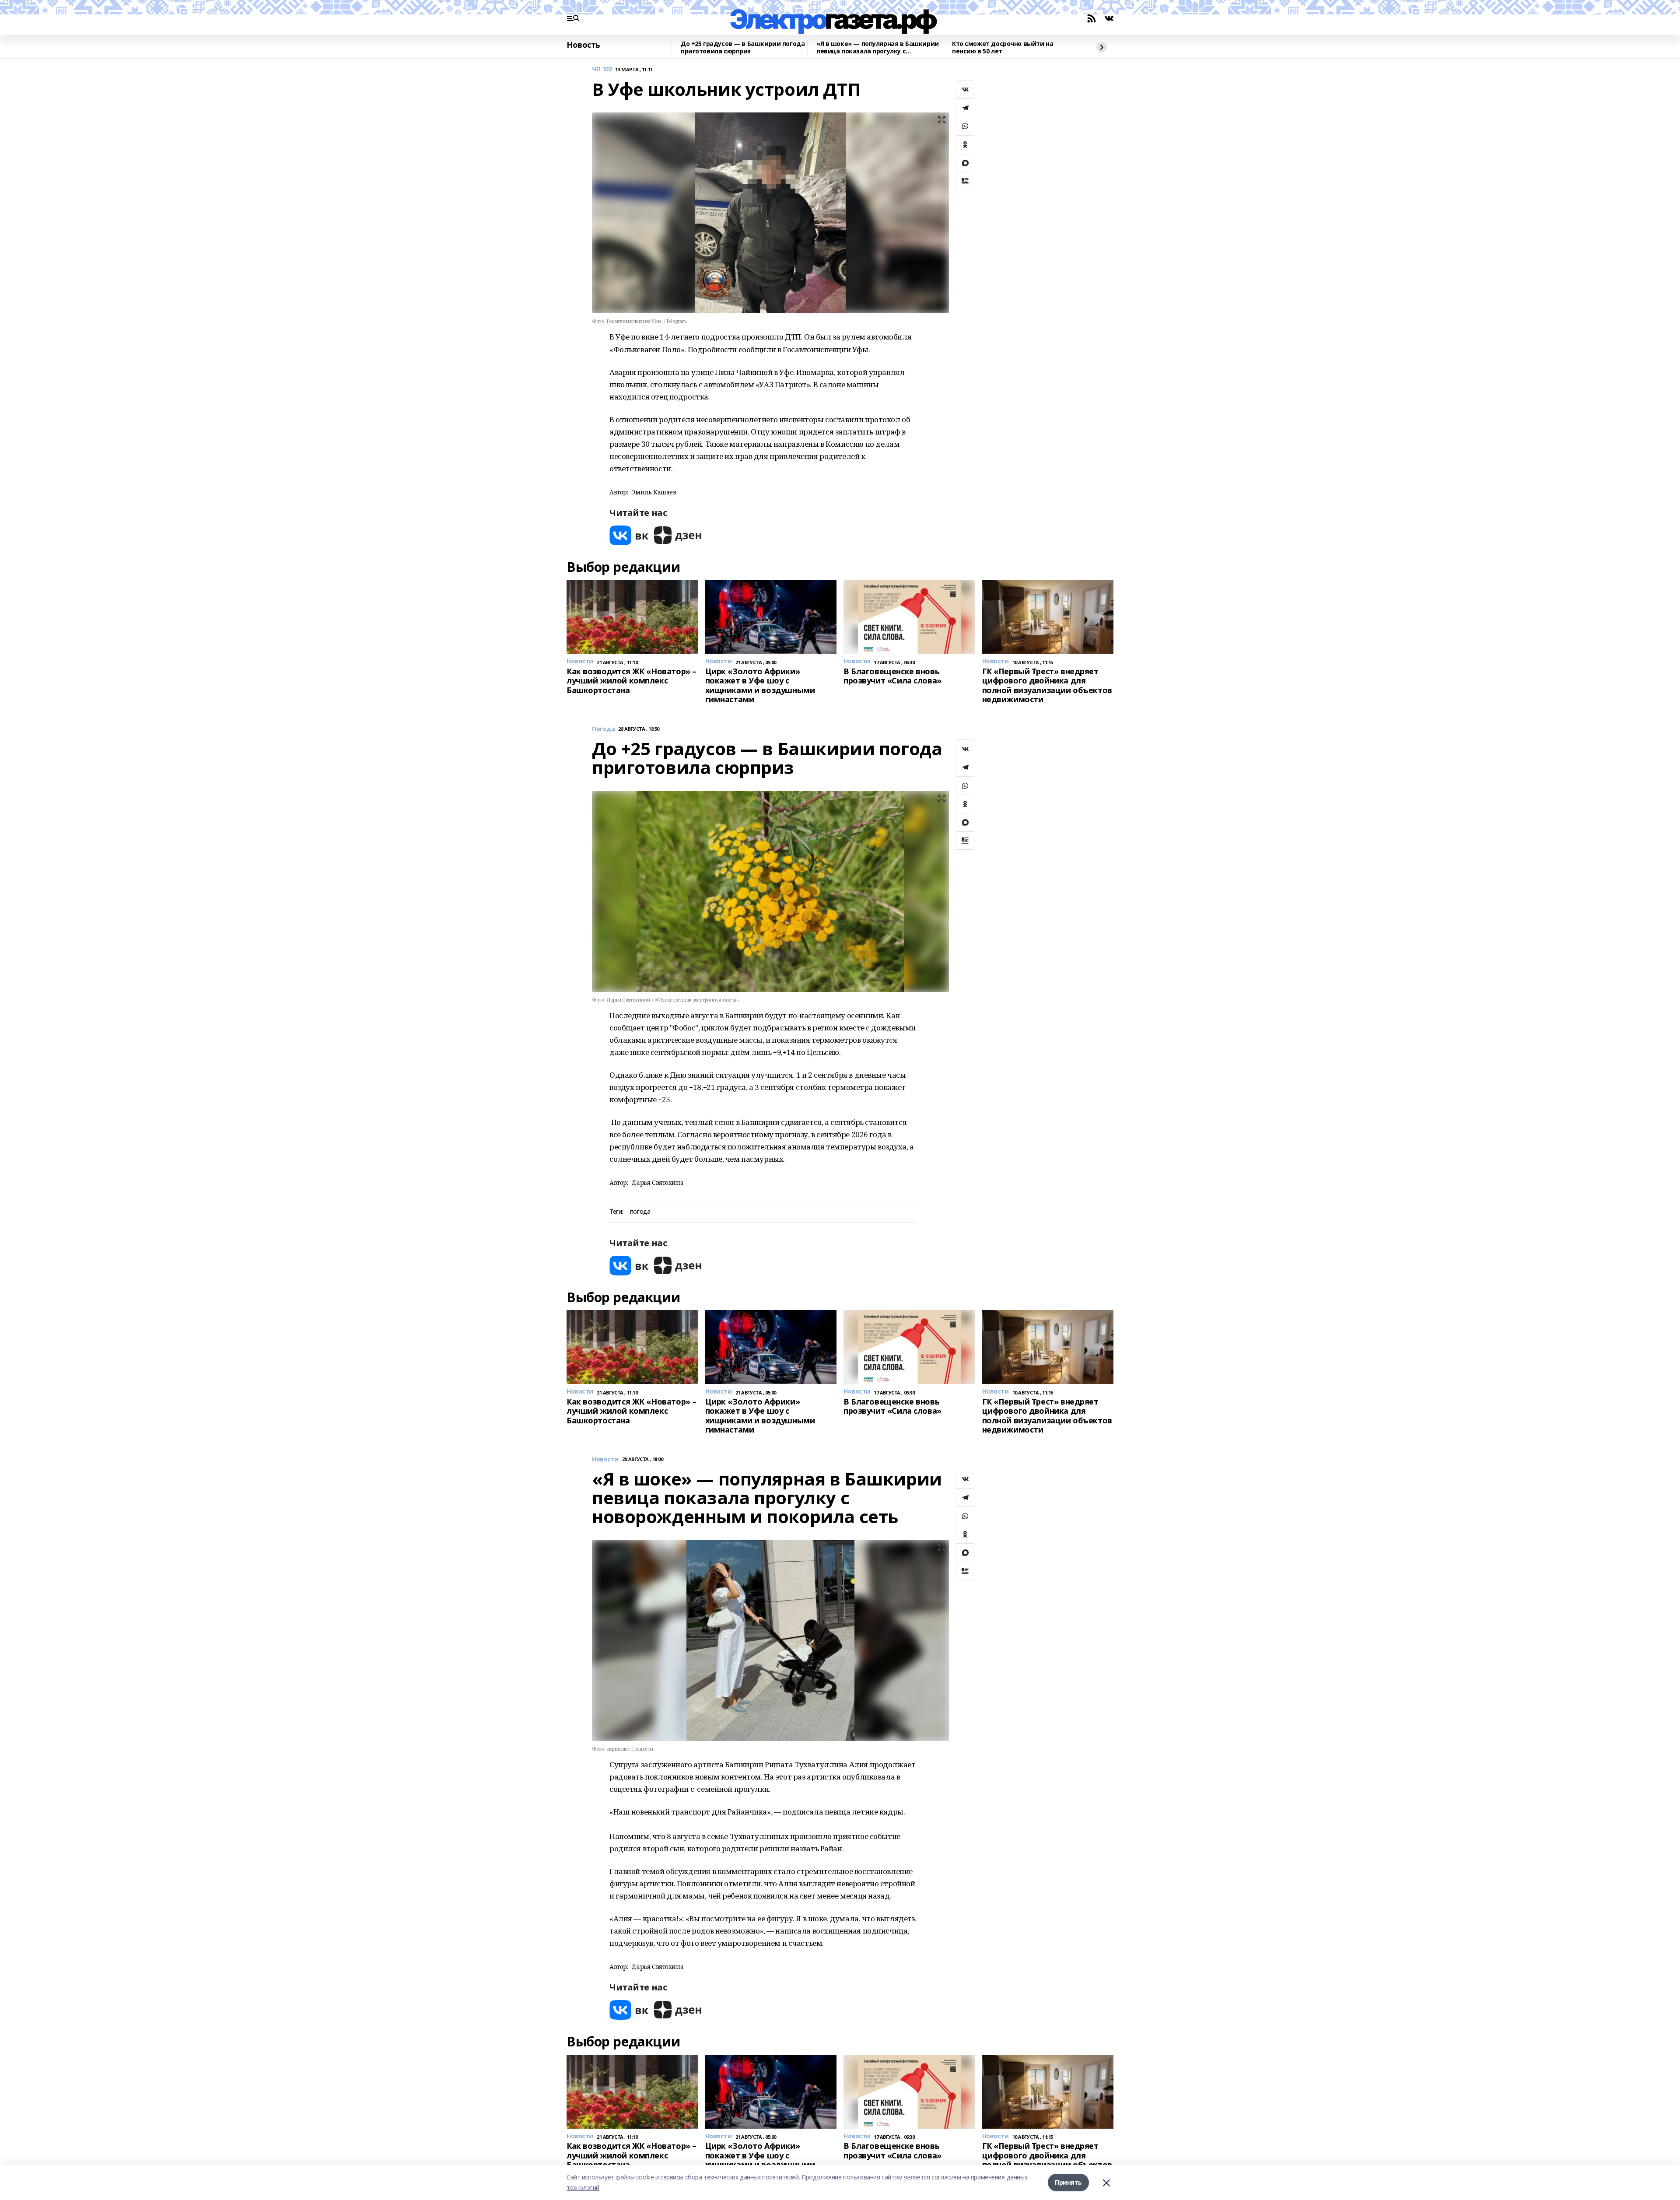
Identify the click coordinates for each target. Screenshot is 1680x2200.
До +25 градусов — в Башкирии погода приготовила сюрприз (743, 47)
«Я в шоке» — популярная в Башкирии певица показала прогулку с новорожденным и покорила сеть (878, 47)
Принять (1068, 2182)
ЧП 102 (602, 69)
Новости (605, 1459)
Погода (603, 729)
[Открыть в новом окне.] (629, 535)
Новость (583, 45)
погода (640, 1212)
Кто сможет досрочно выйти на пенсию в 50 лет (1003, 47)
